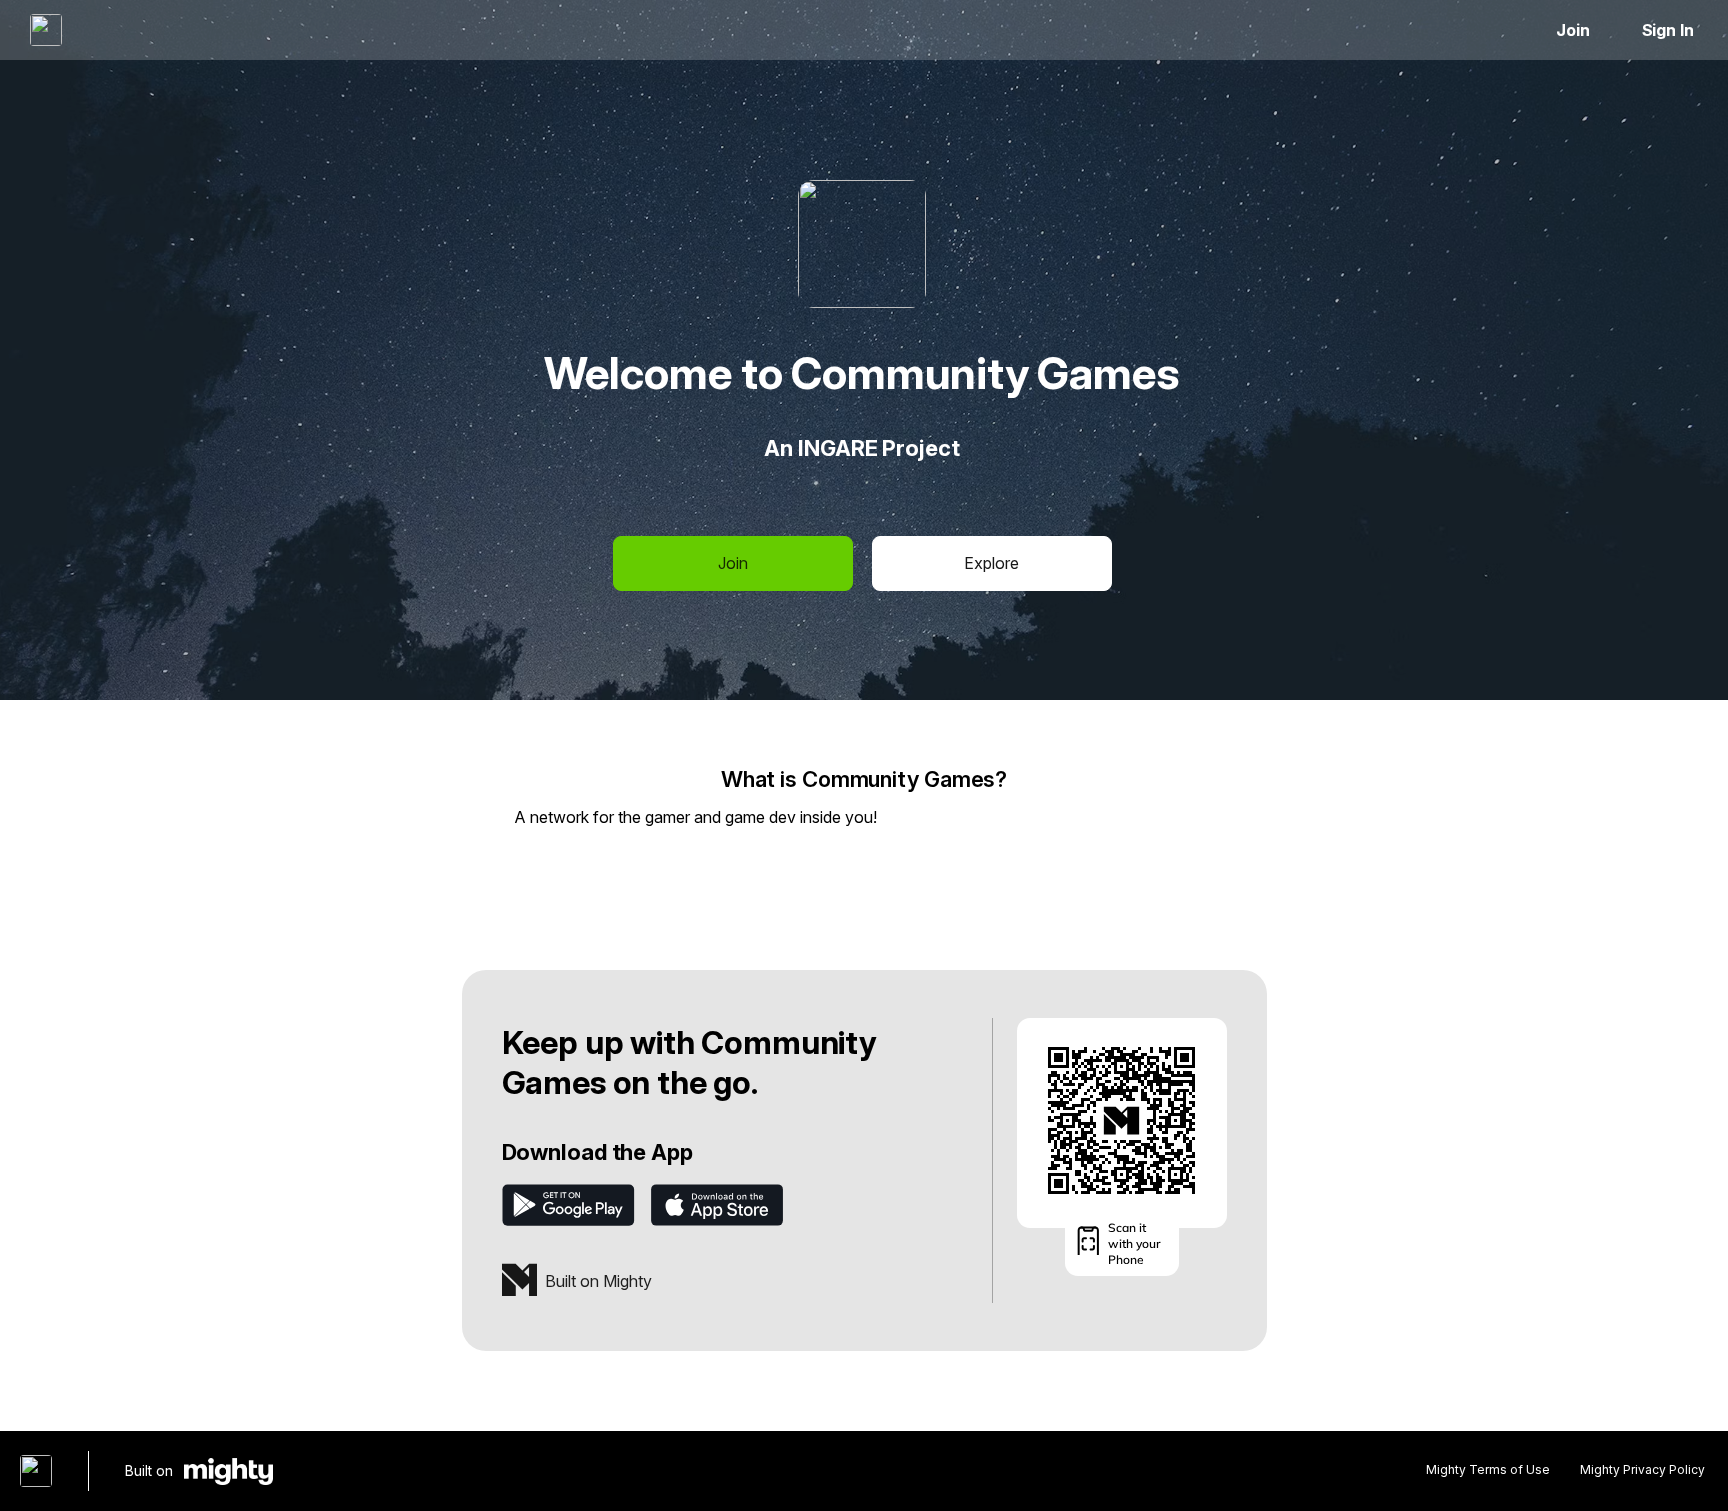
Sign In (1668, 30)
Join (1573, 30)
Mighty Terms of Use (1488, 1469)
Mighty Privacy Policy (1642, 1469)
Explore (991, 563)
